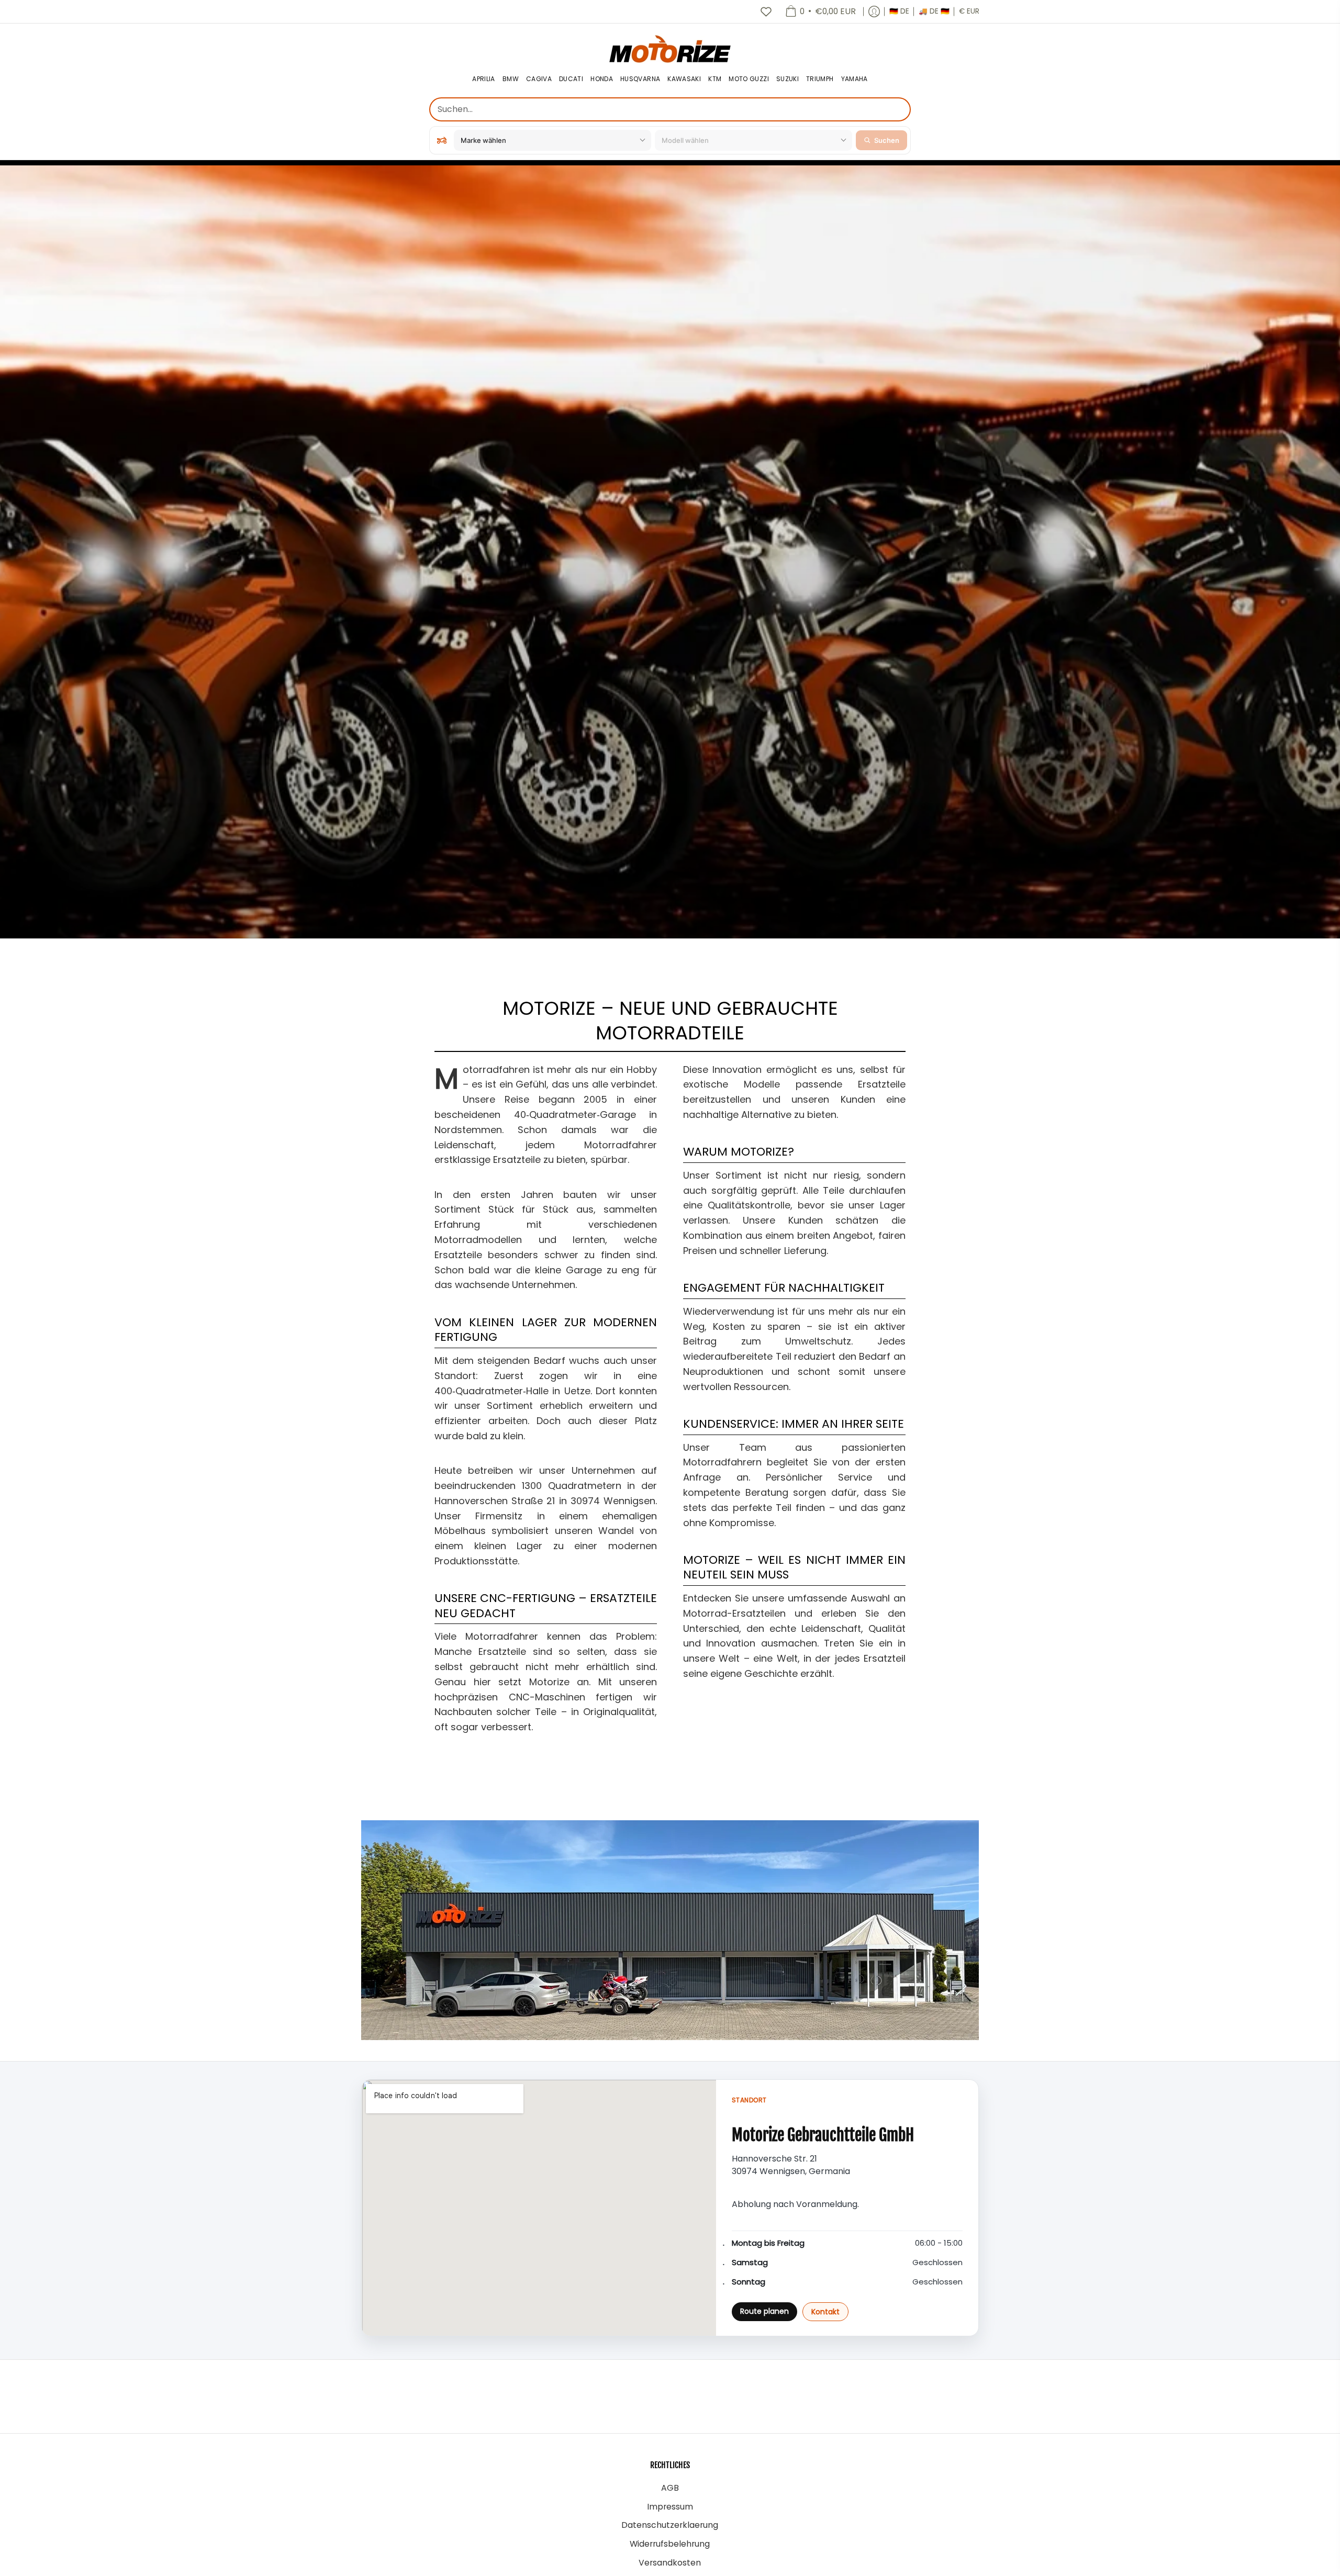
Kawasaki (684, 79)
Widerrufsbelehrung (670, 2544)
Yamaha (855, 79)
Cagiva (539, 79)
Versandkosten (670, 2563)
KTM (715, 79)
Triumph (820, 79)
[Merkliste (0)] (766, 12)
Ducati (571, 79)
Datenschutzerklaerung (670, 2525)
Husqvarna (640, 79)
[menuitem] (820, 12)
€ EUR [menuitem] (969, 11)
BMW (511, 79)
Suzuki (788, 79)
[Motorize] (670, 48)
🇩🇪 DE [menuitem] (899, 11)
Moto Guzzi (749, 79)
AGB (670, 2488)
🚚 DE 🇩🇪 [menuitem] (934, 11)
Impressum (670, 2507)
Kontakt (825, 2312)
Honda (602, 79)
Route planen (764, 2311)
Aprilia (484, 79)
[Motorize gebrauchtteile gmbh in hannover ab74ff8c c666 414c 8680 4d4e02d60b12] (670, 1930)
